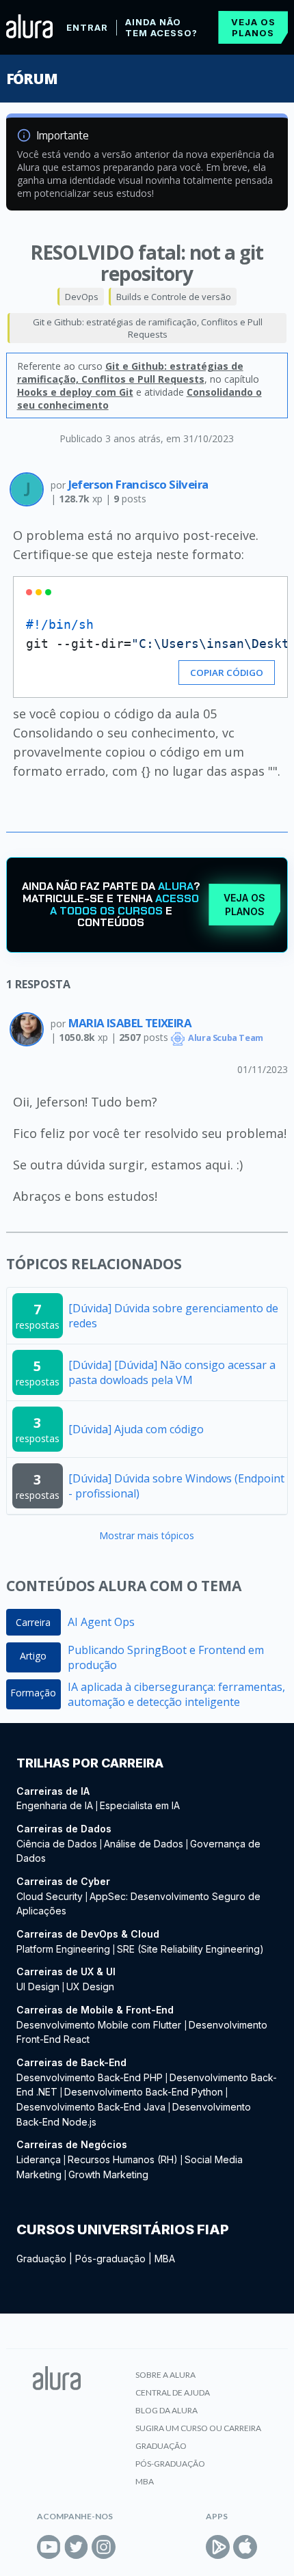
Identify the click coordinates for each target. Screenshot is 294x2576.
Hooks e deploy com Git (75, 392)
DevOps (82, 297)
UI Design (38, 1987)
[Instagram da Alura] (104, 2547)
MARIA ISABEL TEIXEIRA (130, 1023)
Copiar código (227, 673)
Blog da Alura (166, 2410)
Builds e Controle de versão (174, 297)
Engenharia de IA (55, 1805)
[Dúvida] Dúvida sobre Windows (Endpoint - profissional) (176, 1486)
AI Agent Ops (101, 1622)
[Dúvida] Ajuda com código (136, 1429)
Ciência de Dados (57, 1844)
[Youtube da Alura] (49, 2547)
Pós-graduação (110, 2259)
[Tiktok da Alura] (131, 2547)
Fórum (32, 79)
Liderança (39, 2159)
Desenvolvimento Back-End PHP (90, 2077)
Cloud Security (50, 1896)
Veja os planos (253, 27)
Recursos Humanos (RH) (123, 2159)
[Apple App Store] (245, 2547)
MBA (165, 2259)
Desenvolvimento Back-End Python (144, 2092)
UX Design (90, 1987)
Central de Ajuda (173, 2392)
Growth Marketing (108, 2174)
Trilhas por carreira (90, 1763)
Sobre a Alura (165, 2375)
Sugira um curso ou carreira (198, 2428)
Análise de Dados (144, 1844)
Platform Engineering (63, 1949)
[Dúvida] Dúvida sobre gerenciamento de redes (173, 1316)
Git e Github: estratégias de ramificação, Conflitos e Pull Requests (148, 328)
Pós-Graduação (170, 2464)
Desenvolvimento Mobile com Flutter (100, 2025)
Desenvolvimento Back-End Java (91, 2107)
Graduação (41, 2259)
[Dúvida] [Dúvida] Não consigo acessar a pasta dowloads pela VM (172, 1372)
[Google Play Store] (218, 2547)
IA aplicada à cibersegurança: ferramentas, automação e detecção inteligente (176, 1694)
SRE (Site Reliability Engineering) (190, 1949)
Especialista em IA (140, 1805)
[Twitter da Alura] (76, 2547)
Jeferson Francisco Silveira (138, 484)
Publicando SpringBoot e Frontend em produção (166, 1657)
